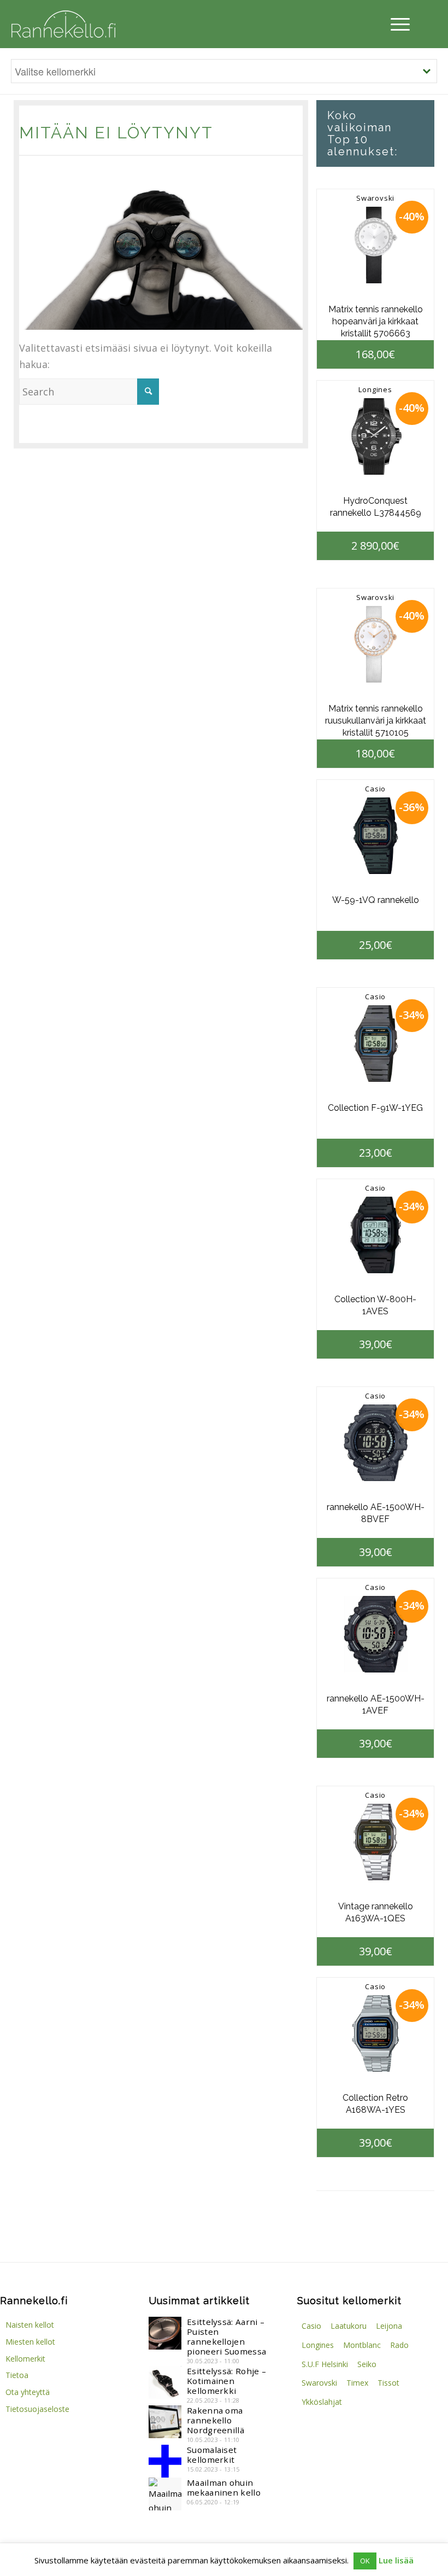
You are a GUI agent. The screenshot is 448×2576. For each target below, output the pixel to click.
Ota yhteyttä (28, 2392)
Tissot (388, 2383)
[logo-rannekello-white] (63, 24)
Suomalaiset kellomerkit (212, 2455)
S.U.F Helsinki (325, 2364)
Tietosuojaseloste (37, 2409)
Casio (375, 789)
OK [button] (365, 2561)
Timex (357, 2383)
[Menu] (397, 24)
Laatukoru (349, 2326)
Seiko (367, 2364)
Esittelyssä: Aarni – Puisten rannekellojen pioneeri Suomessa (226, 2336)
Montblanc (362, 2345)
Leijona (389, 2326)
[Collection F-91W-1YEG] (375, 1044)
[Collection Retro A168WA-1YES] (375, 2033)
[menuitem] (397, 24)
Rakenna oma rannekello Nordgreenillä (216, 2420)
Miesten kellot (30, 2342)
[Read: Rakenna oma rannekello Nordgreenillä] (165, 2422)
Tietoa (17, 2375)
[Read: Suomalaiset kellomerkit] (165, 2461)
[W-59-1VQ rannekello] (375, 836)
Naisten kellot (30, 2325)
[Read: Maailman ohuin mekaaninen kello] (165, 2494)
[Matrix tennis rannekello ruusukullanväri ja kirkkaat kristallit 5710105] (375, 644)
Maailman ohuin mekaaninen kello (224, 2487)
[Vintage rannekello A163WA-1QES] (375, 1842)
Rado (399, 2345)
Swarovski (375, 198)
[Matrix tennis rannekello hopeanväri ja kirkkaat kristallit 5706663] (375, 245)
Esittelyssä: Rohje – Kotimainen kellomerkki (226, 2381)
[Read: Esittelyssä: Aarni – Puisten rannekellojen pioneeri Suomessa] (165, 2333)
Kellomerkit (25, 2359)
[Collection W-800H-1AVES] (375, 1235)
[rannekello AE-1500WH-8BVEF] (375, 1443)
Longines (375, 389)
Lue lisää (396, 2560)
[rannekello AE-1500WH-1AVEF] (375, 1634)
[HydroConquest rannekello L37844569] (375, 436)
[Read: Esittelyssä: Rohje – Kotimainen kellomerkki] (165, 2382)
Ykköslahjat (322, 2402)
